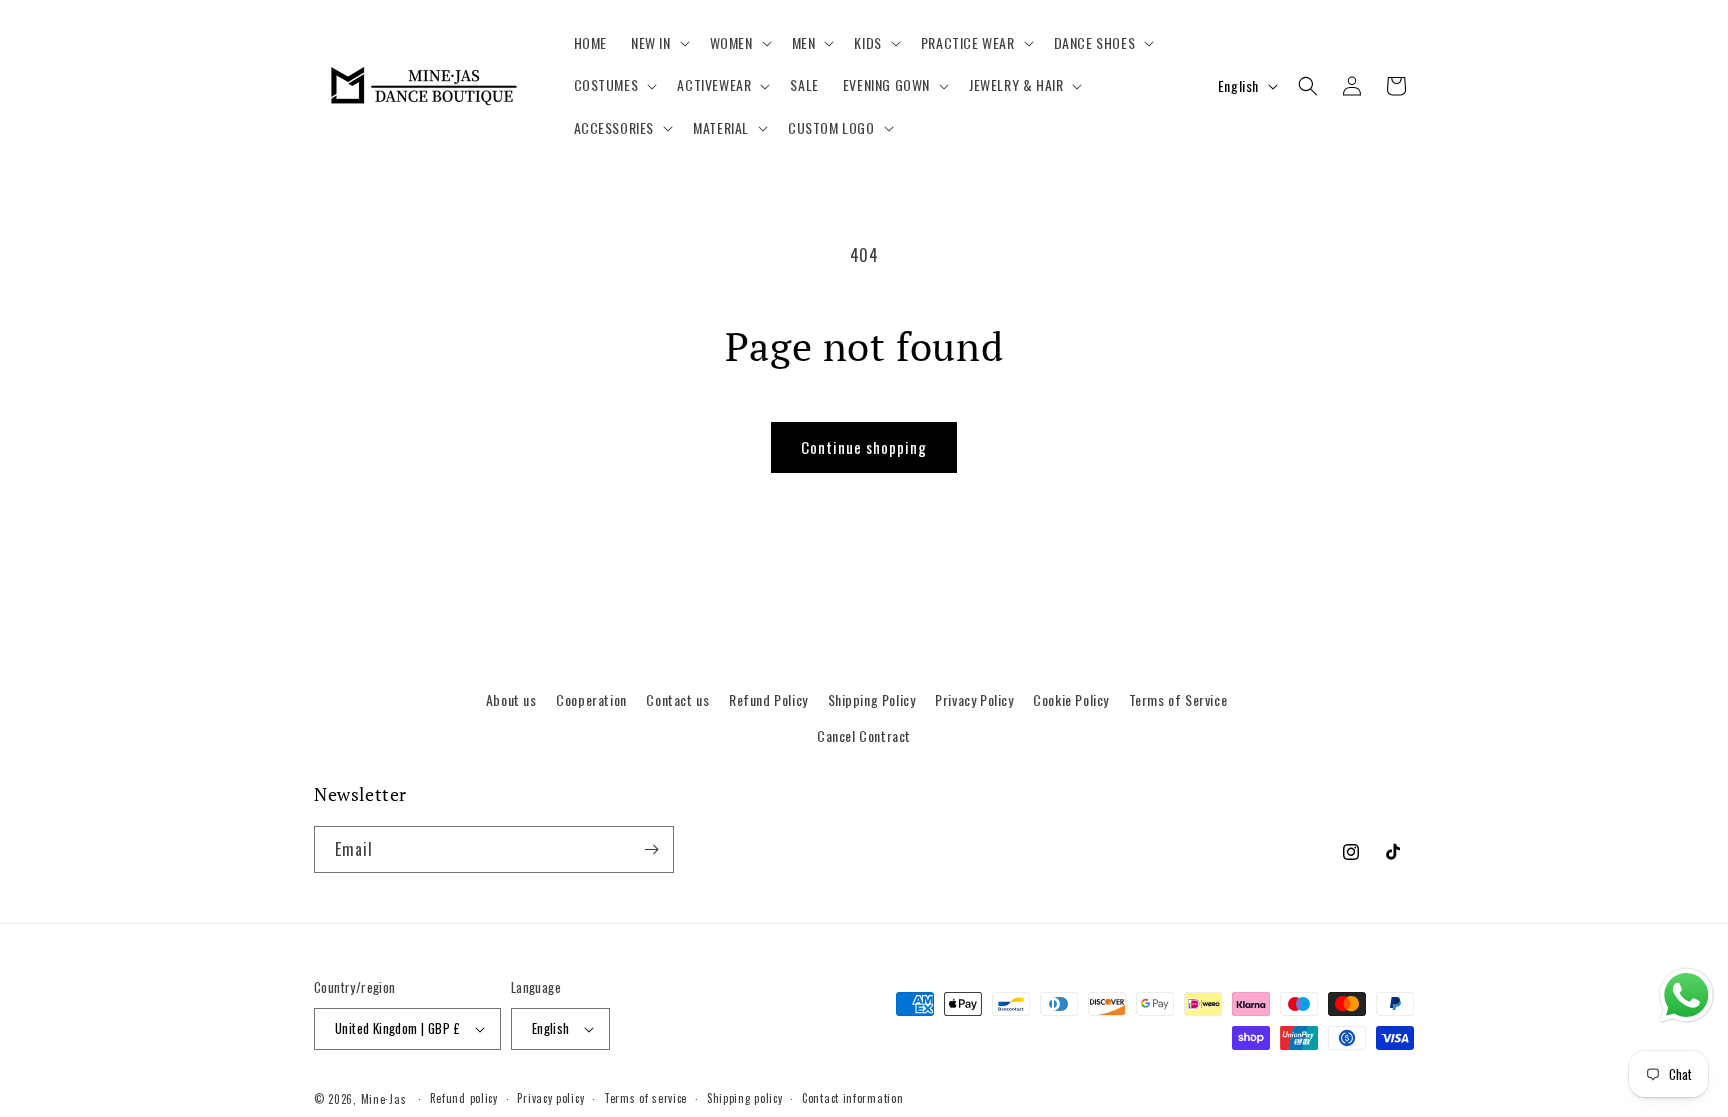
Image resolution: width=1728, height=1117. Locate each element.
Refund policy (464, 1098)
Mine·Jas (384, 1099)
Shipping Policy (872, 699)
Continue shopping (864, 447)
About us (511, 699)
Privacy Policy (974, 699)
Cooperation (591, 699)
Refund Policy (768, 699)
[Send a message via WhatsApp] (1686, 995)
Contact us (677, 699)
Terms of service (645, 1098)
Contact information (852, 1098)
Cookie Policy (1071, 699)
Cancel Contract (864, 735)
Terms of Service (1178, 699)
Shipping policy (745, 1098)
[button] (658, 43)
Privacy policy (550, 1098)
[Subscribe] (651, 849)
